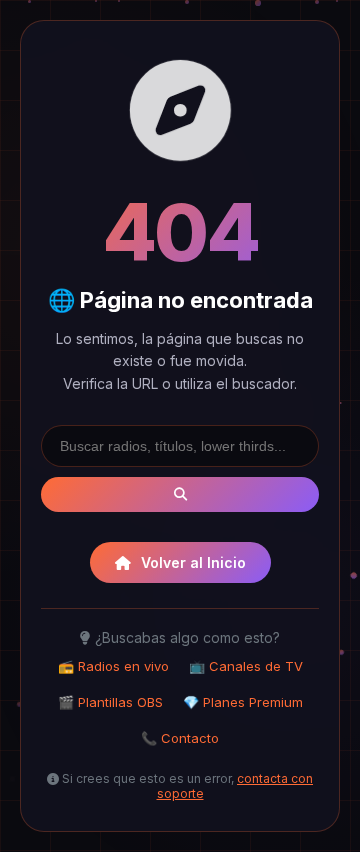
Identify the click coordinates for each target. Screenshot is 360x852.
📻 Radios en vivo (113, 666)
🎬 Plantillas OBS (110, 702)
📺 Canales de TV (246, 666)
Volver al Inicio (193, 562)
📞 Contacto (180, 738)
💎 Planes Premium (243, 702)
